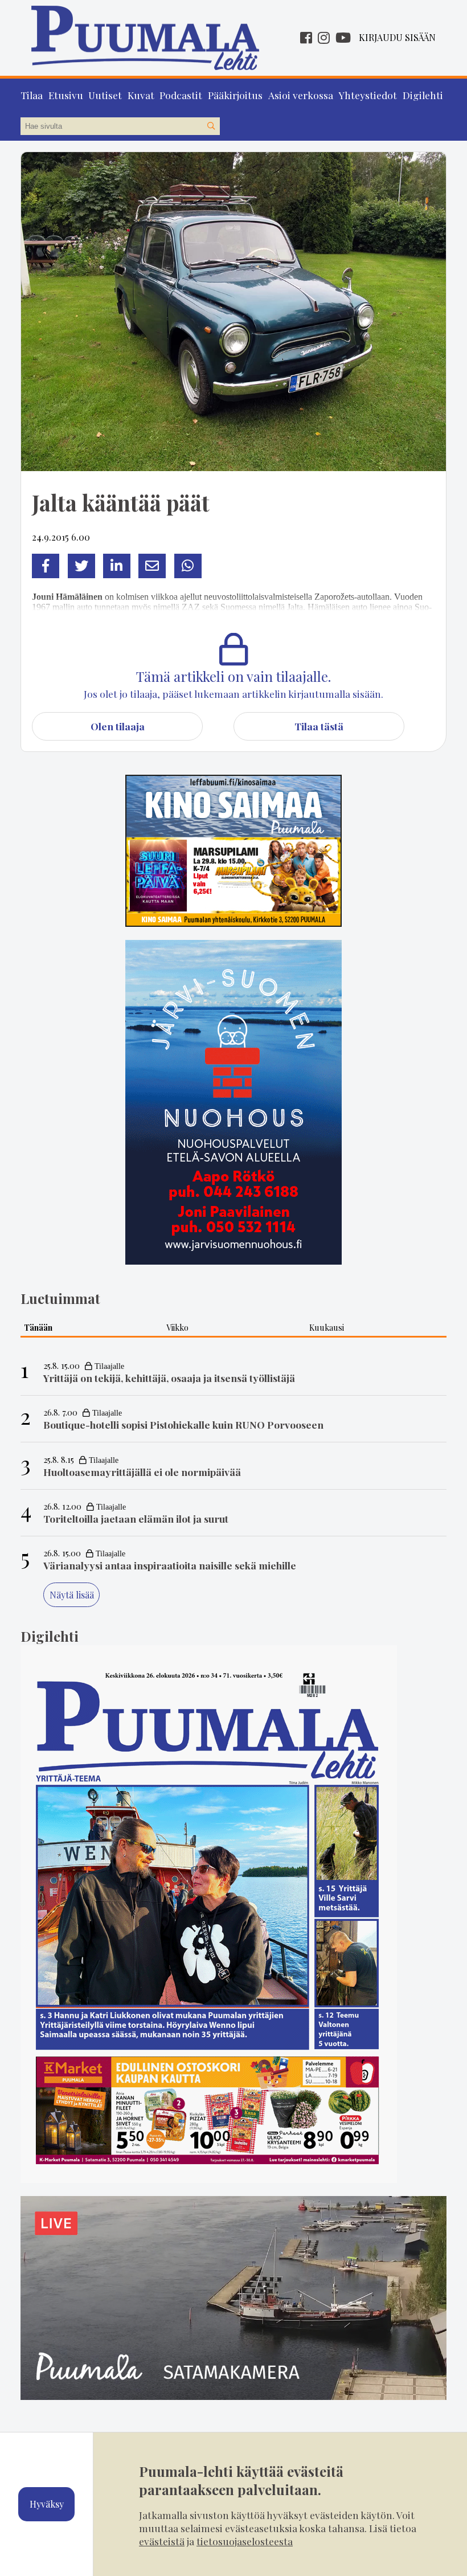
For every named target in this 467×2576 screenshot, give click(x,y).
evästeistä (162, 2541)
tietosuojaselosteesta (245, 2541)
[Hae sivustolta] (211, 126)
